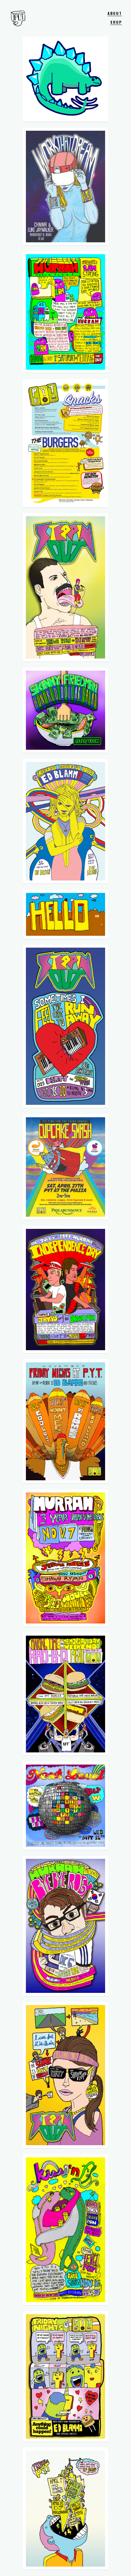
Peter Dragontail (18, 18)
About (115, 13)
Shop (116, 22)
